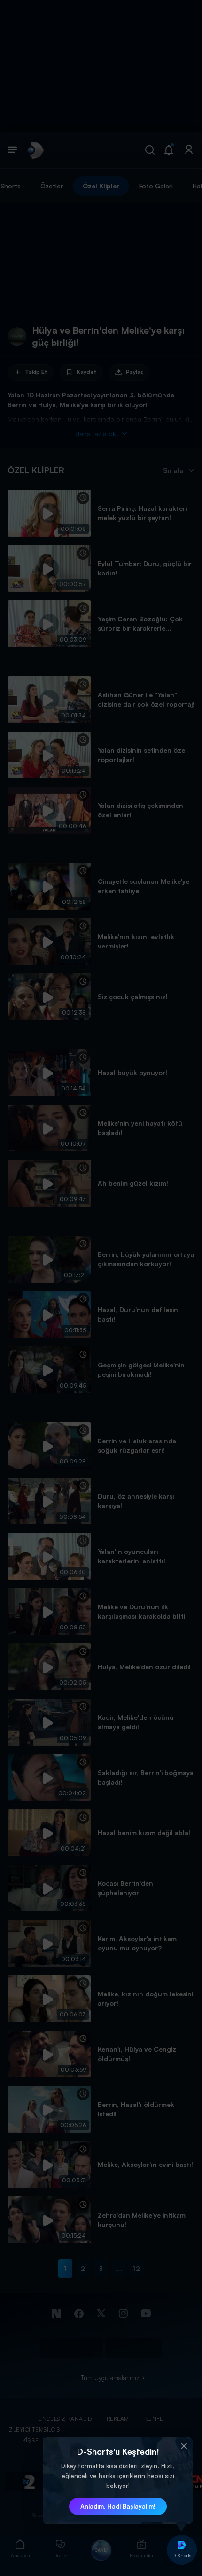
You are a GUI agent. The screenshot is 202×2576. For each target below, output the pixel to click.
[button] (184, 2446)
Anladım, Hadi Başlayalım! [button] (118, 2506)
